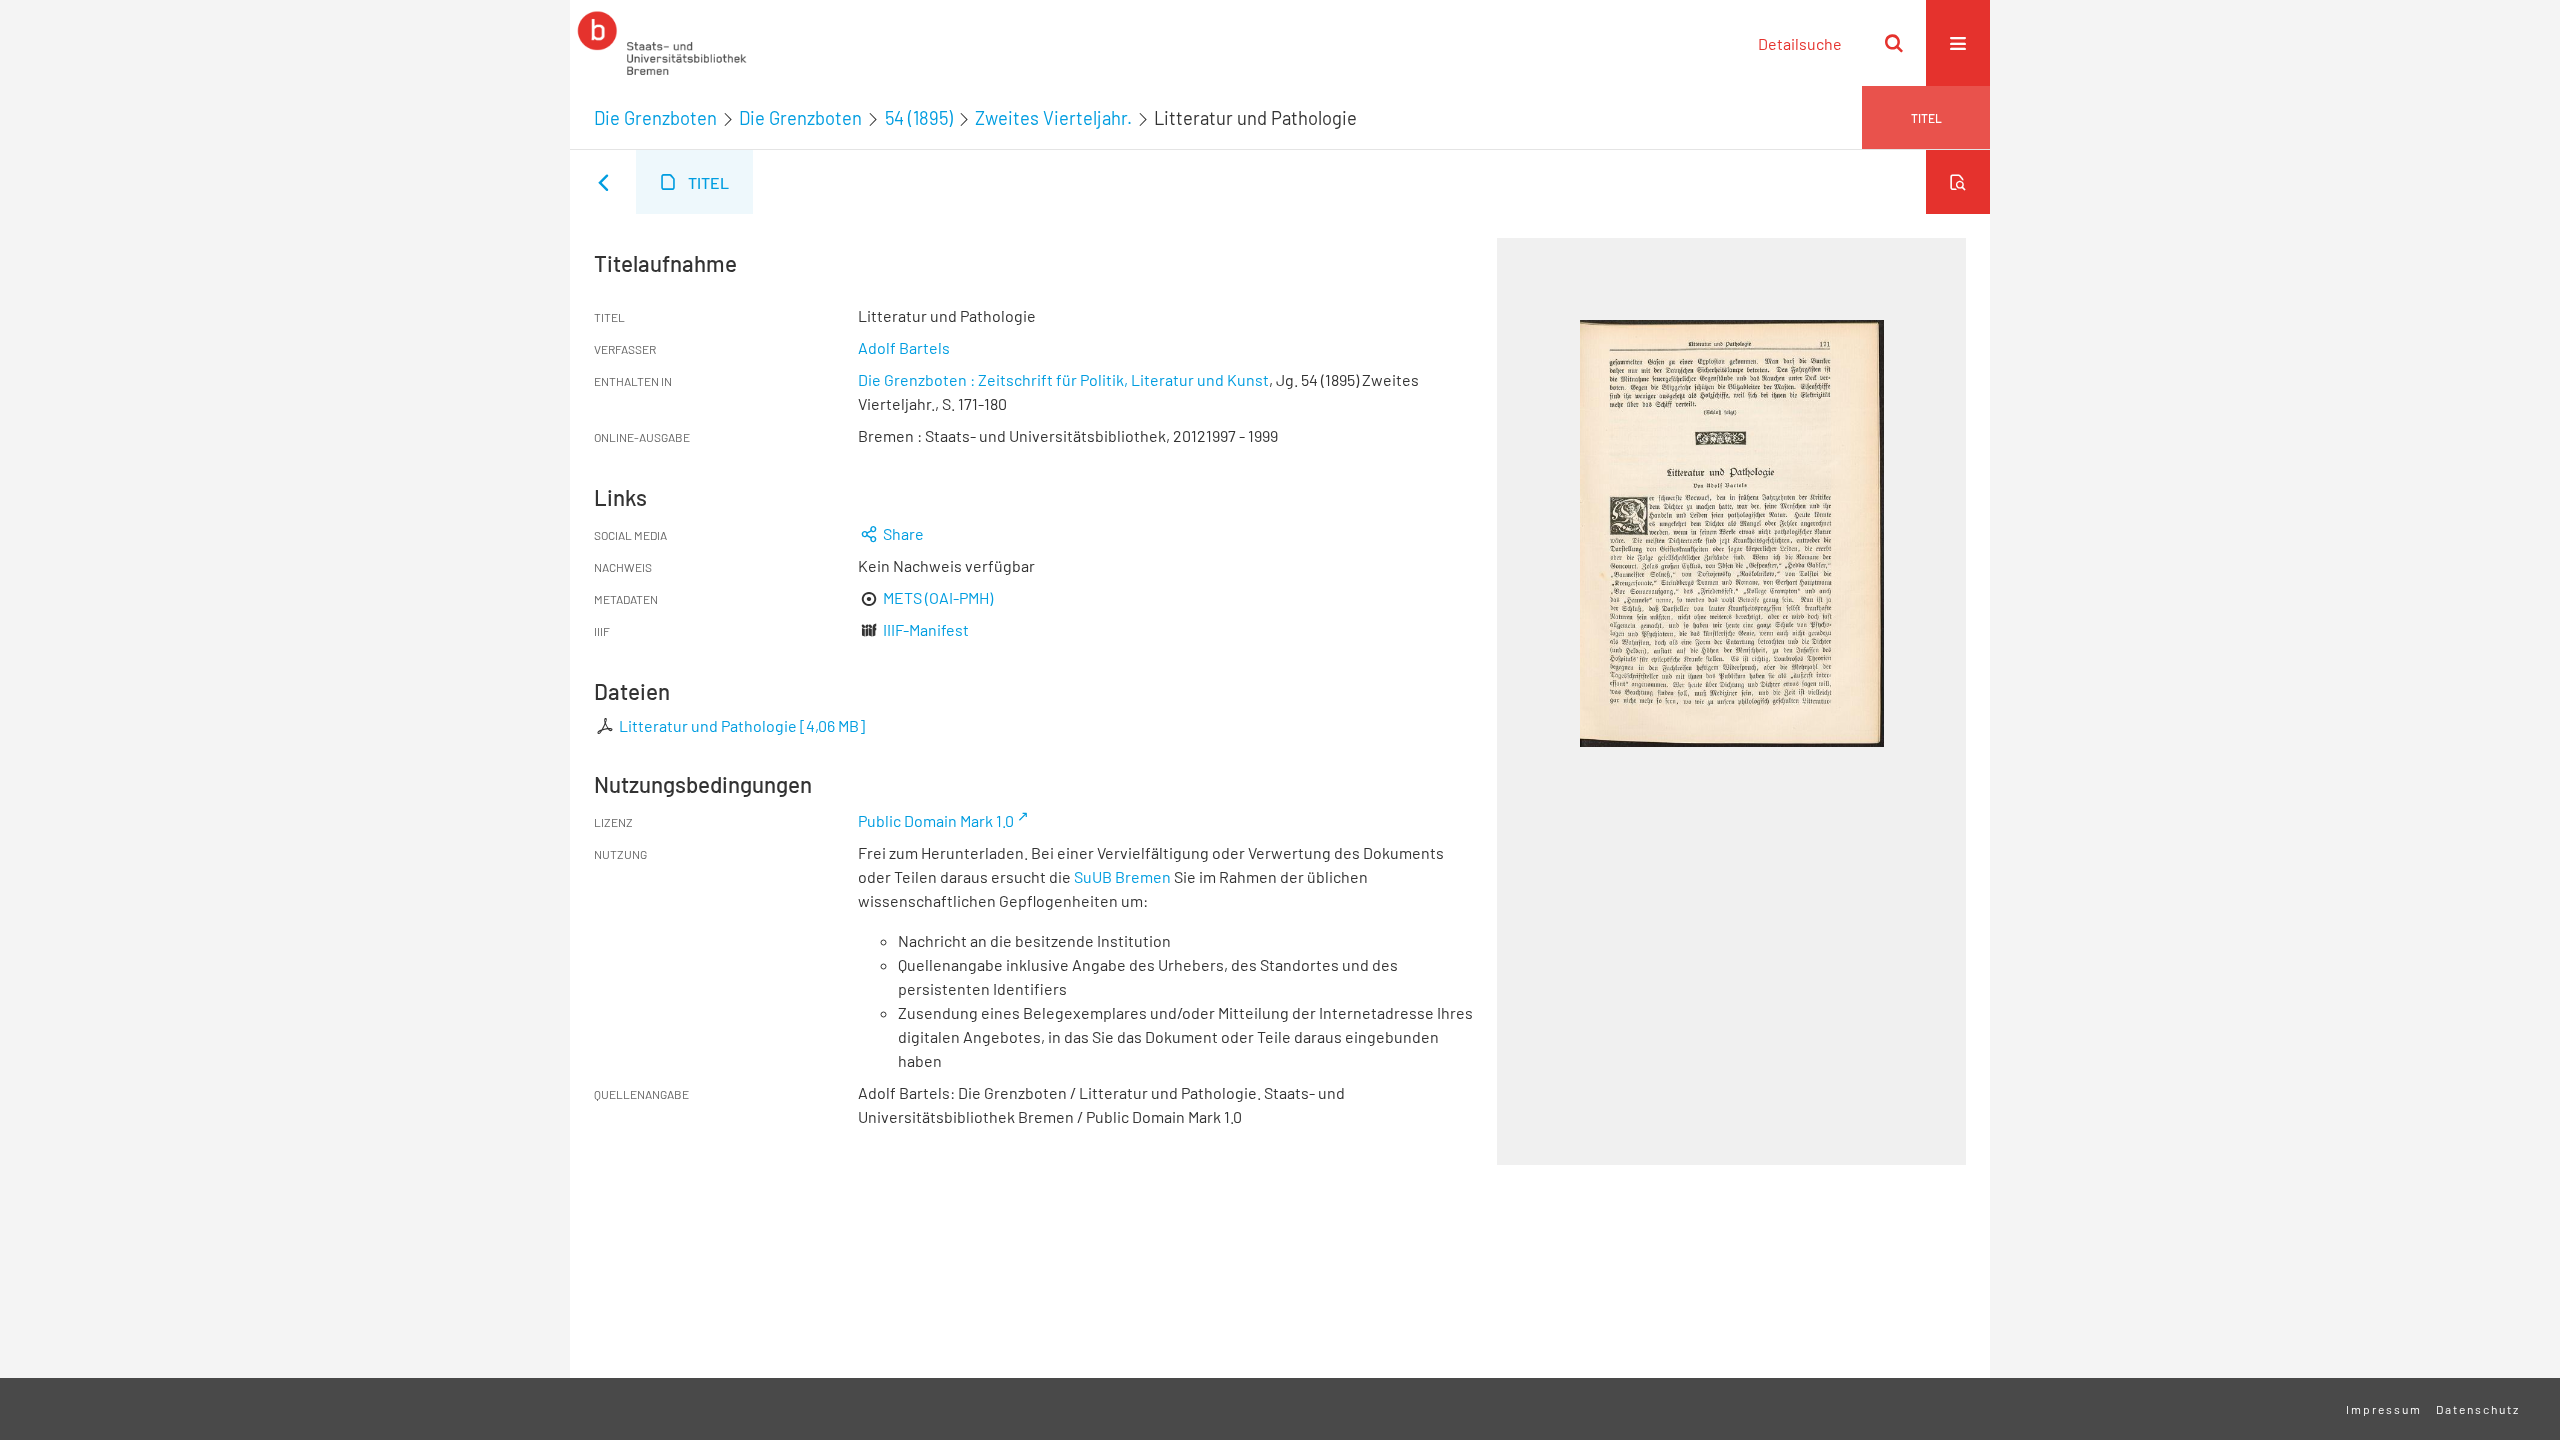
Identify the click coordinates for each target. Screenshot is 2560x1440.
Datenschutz (2478, 1409)
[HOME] (662, 43)
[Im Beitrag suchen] (1958, 182)
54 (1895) (919, 118)
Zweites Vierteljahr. (1053, 118)
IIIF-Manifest (926, 629)
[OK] (1894, 43)
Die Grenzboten (655, 118)
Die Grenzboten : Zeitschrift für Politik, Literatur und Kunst (1063, 379)
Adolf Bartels (904, 347)
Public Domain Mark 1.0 (936, 820)
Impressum (2384, 1409)
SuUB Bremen (1122, 876)
